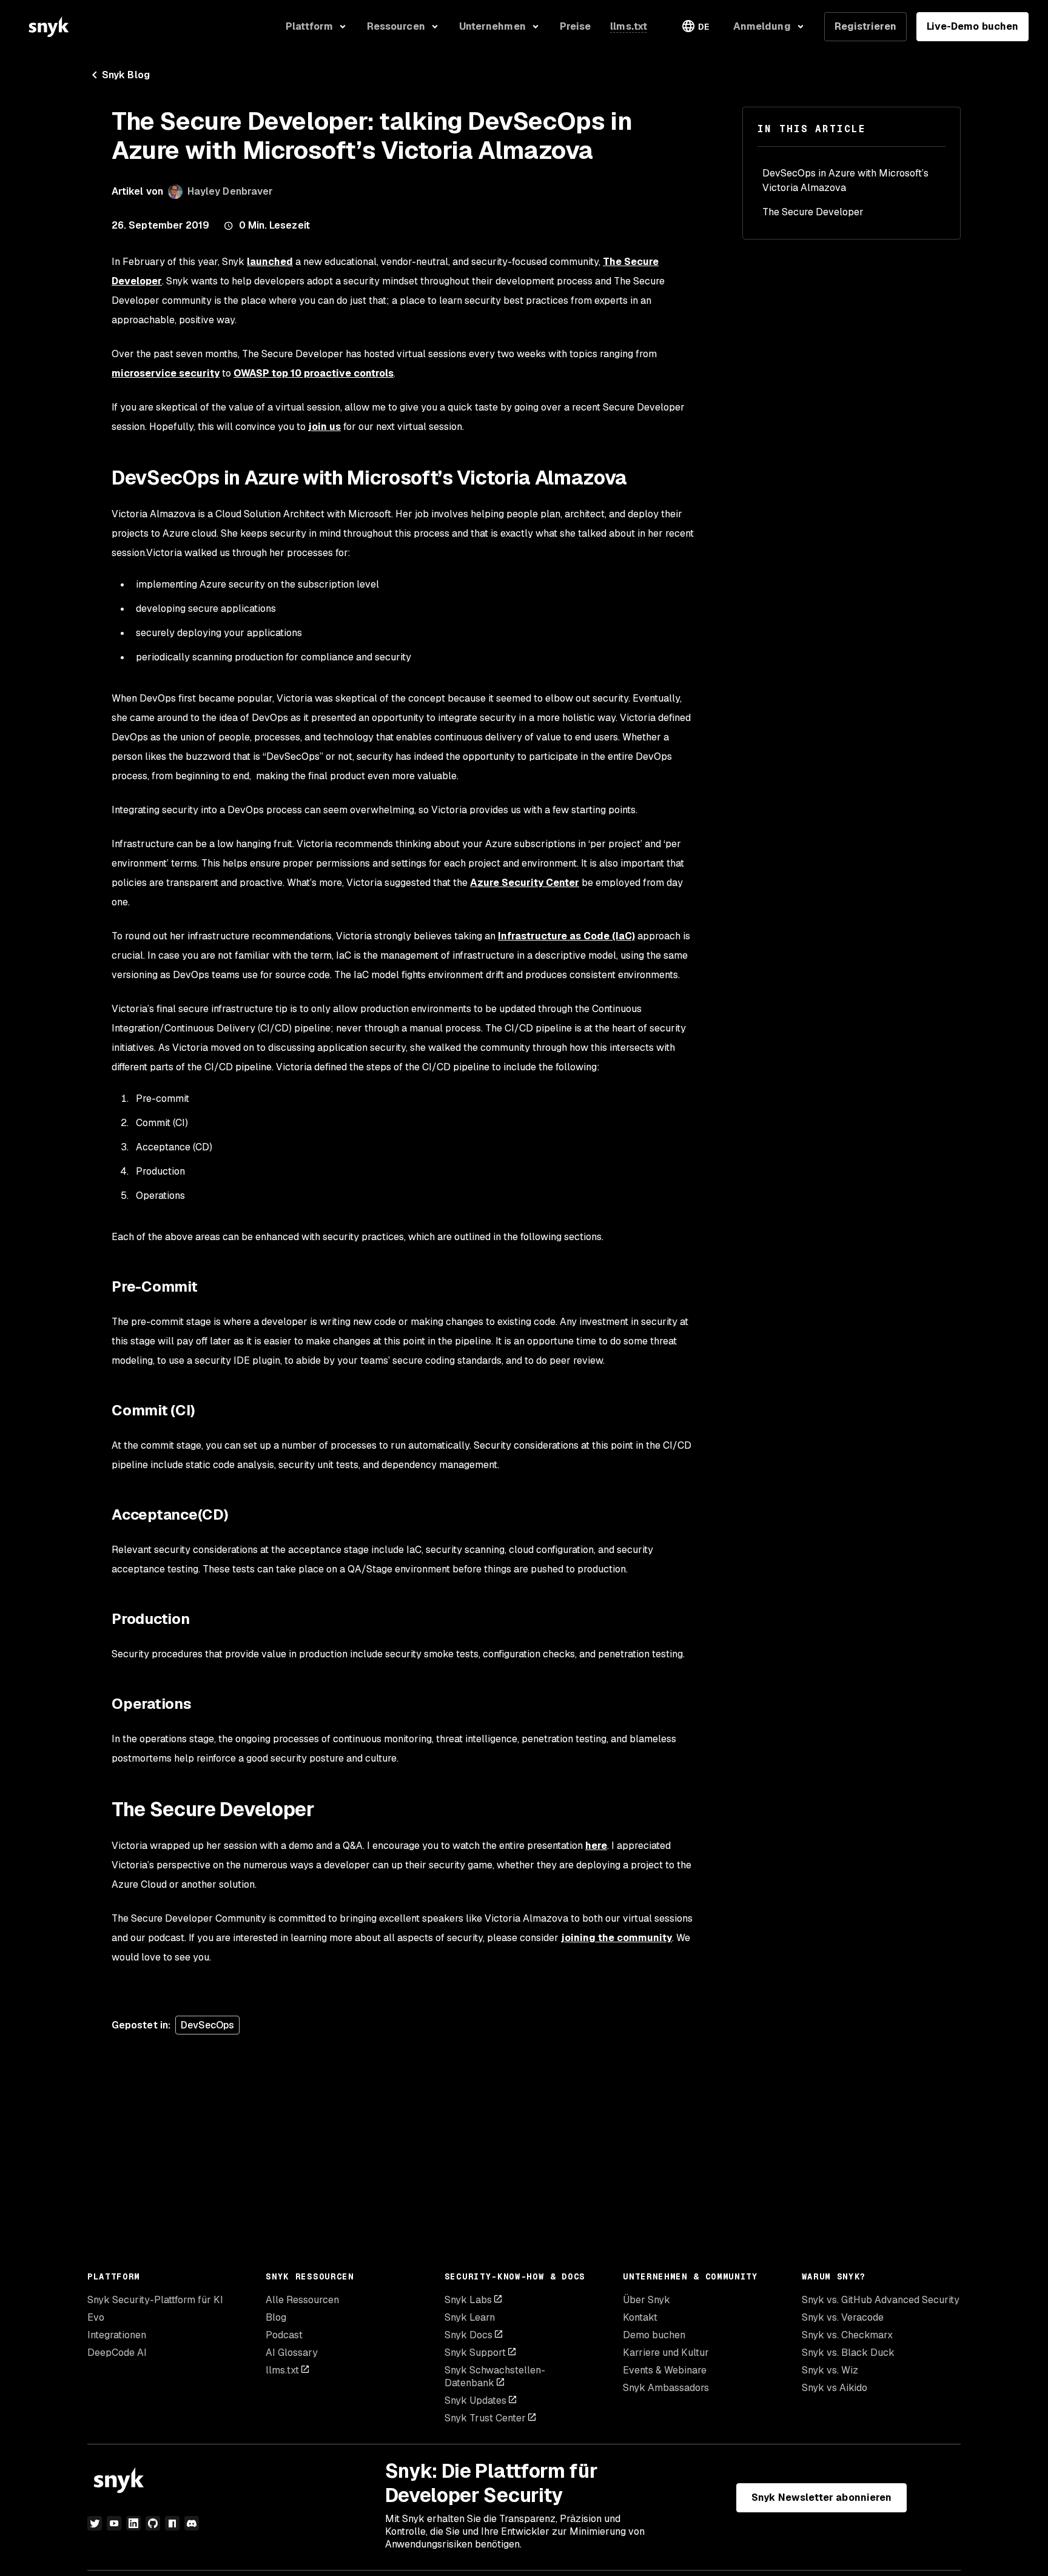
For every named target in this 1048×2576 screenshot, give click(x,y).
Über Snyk (647, 2300)
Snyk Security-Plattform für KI (155, 2300)
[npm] (172, 2523)
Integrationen (117, 2335)
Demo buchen (654, 2335)
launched (270, 262)
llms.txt (282, 2370)
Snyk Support (475, 2353)
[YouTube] (114, 2523)
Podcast (284, 2335)
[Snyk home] (49, 27)
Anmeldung (762, 26)
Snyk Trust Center (485, 2418)
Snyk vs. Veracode (843, 2317)
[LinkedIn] (133, 2523)
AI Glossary (292, 2353)
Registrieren (865, 26)
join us (324, 427)
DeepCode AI (117, 2353)
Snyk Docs (469, 2335)
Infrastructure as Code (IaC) (566, 936)
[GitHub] (153, 2523)
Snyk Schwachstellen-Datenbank (495, 2376)
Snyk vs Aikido (835, 2388)
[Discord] (192, 2523)
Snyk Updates (475, 2400)
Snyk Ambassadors (666, 2388)
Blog (276, 2317)
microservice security (166, 373)
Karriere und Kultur (666, 2353)
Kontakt (640, 2317)
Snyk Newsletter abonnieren (821, 2497)
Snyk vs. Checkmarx (847, 2335)
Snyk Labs (468, 2300)
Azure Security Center (525, 883)
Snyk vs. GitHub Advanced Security (881, 2300)
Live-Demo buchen (972, 26)
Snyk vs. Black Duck (848, 2353)
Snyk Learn (470, 2317)
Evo (96, 2317)
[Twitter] (95, 2523)
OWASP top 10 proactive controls (314, 373)
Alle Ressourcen (302, 2300)
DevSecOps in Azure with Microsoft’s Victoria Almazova (845, 180)
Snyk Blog (126, 75)
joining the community (616, 1938)
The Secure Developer (813, 212)
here (596, 1846)
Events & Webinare (665, 2370)
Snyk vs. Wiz (830, 2370)
